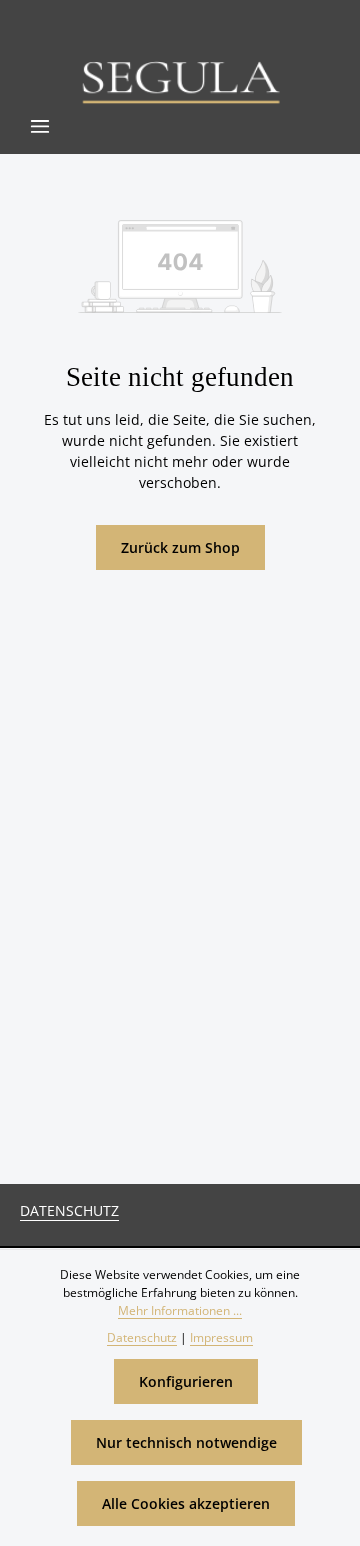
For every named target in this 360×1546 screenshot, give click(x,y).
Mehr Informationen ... (180, 1310)
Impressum (221, 1337)
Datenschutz (69, 1210)
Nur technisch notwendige (186, 1442)
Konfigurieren (186, 1381)
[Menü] (40, 126)
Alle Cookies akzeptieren (186, 1503)
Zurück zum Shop (180, 547)
